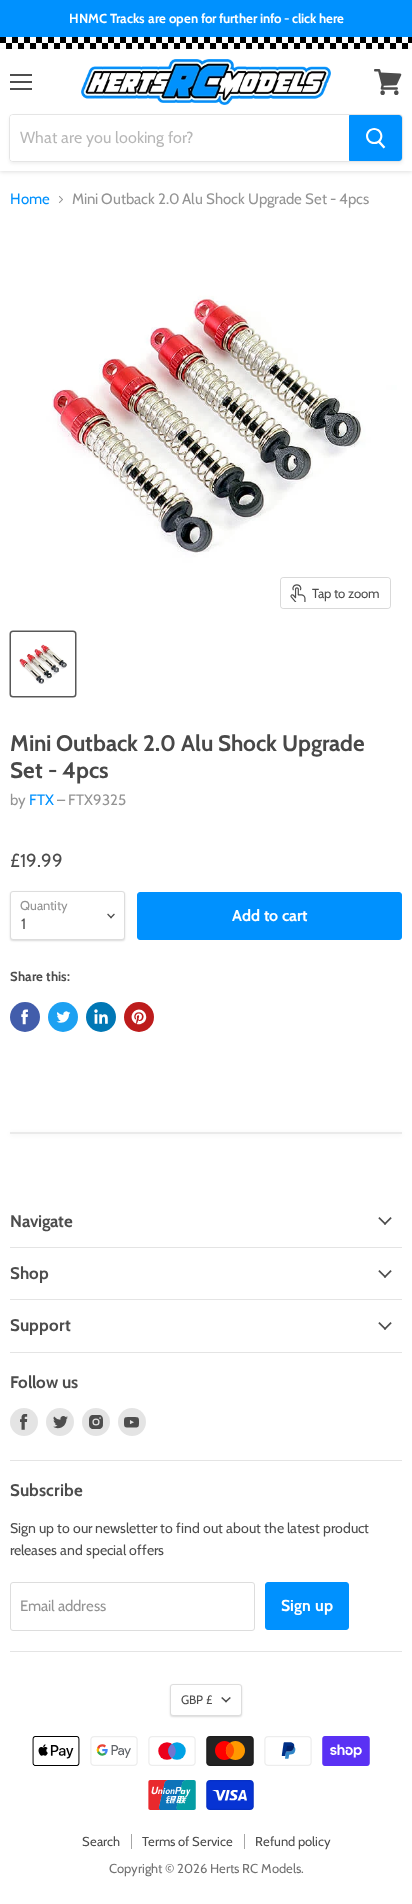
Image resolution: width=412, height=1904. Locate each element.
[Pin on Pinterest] (139, 1017)
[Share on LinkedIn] (101, 1017)
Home (30, 199)
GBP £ (196, 1699)
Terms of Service (187, 1841)
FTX (41, 800)
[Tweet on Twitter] (63, 1017)
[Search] (375, 138)
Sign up (307, 1605)
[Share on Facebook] (25, 1017)
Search (101, 1841)
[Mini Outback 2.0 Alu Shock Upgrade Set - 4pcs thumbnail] (43, 664)
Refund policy (293, 1841)
